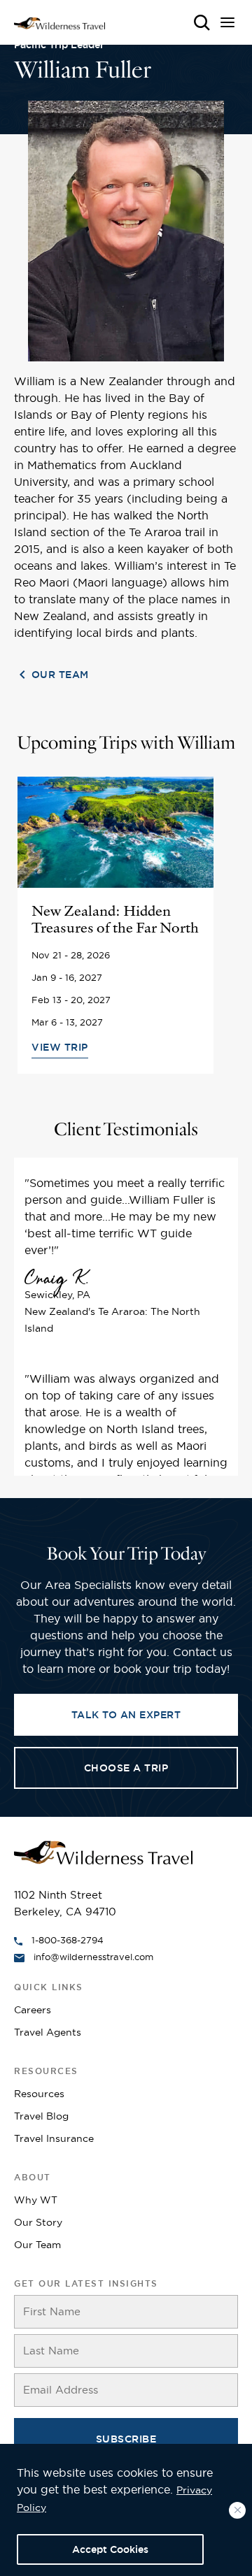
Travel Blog (41, 2116)
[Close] (237, 2510)
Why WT (36, 2200)
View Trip (60, 1047)
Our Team (60, 675)
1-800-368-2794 (68, 1940)
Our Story (38, 2222)
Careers (33, 2010)
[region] (126, 2510)
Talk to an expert (126, 1715)
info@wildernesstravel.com (93, 1957)
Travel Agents (48, 2032)
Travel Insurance (54, 2138)
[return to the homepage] (103, 1851)
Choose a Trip (126, 1768)
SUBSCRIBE (126, 2439)
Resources (39, 2094)
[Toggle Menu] (229, 26)
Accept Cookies (110, 2549)
